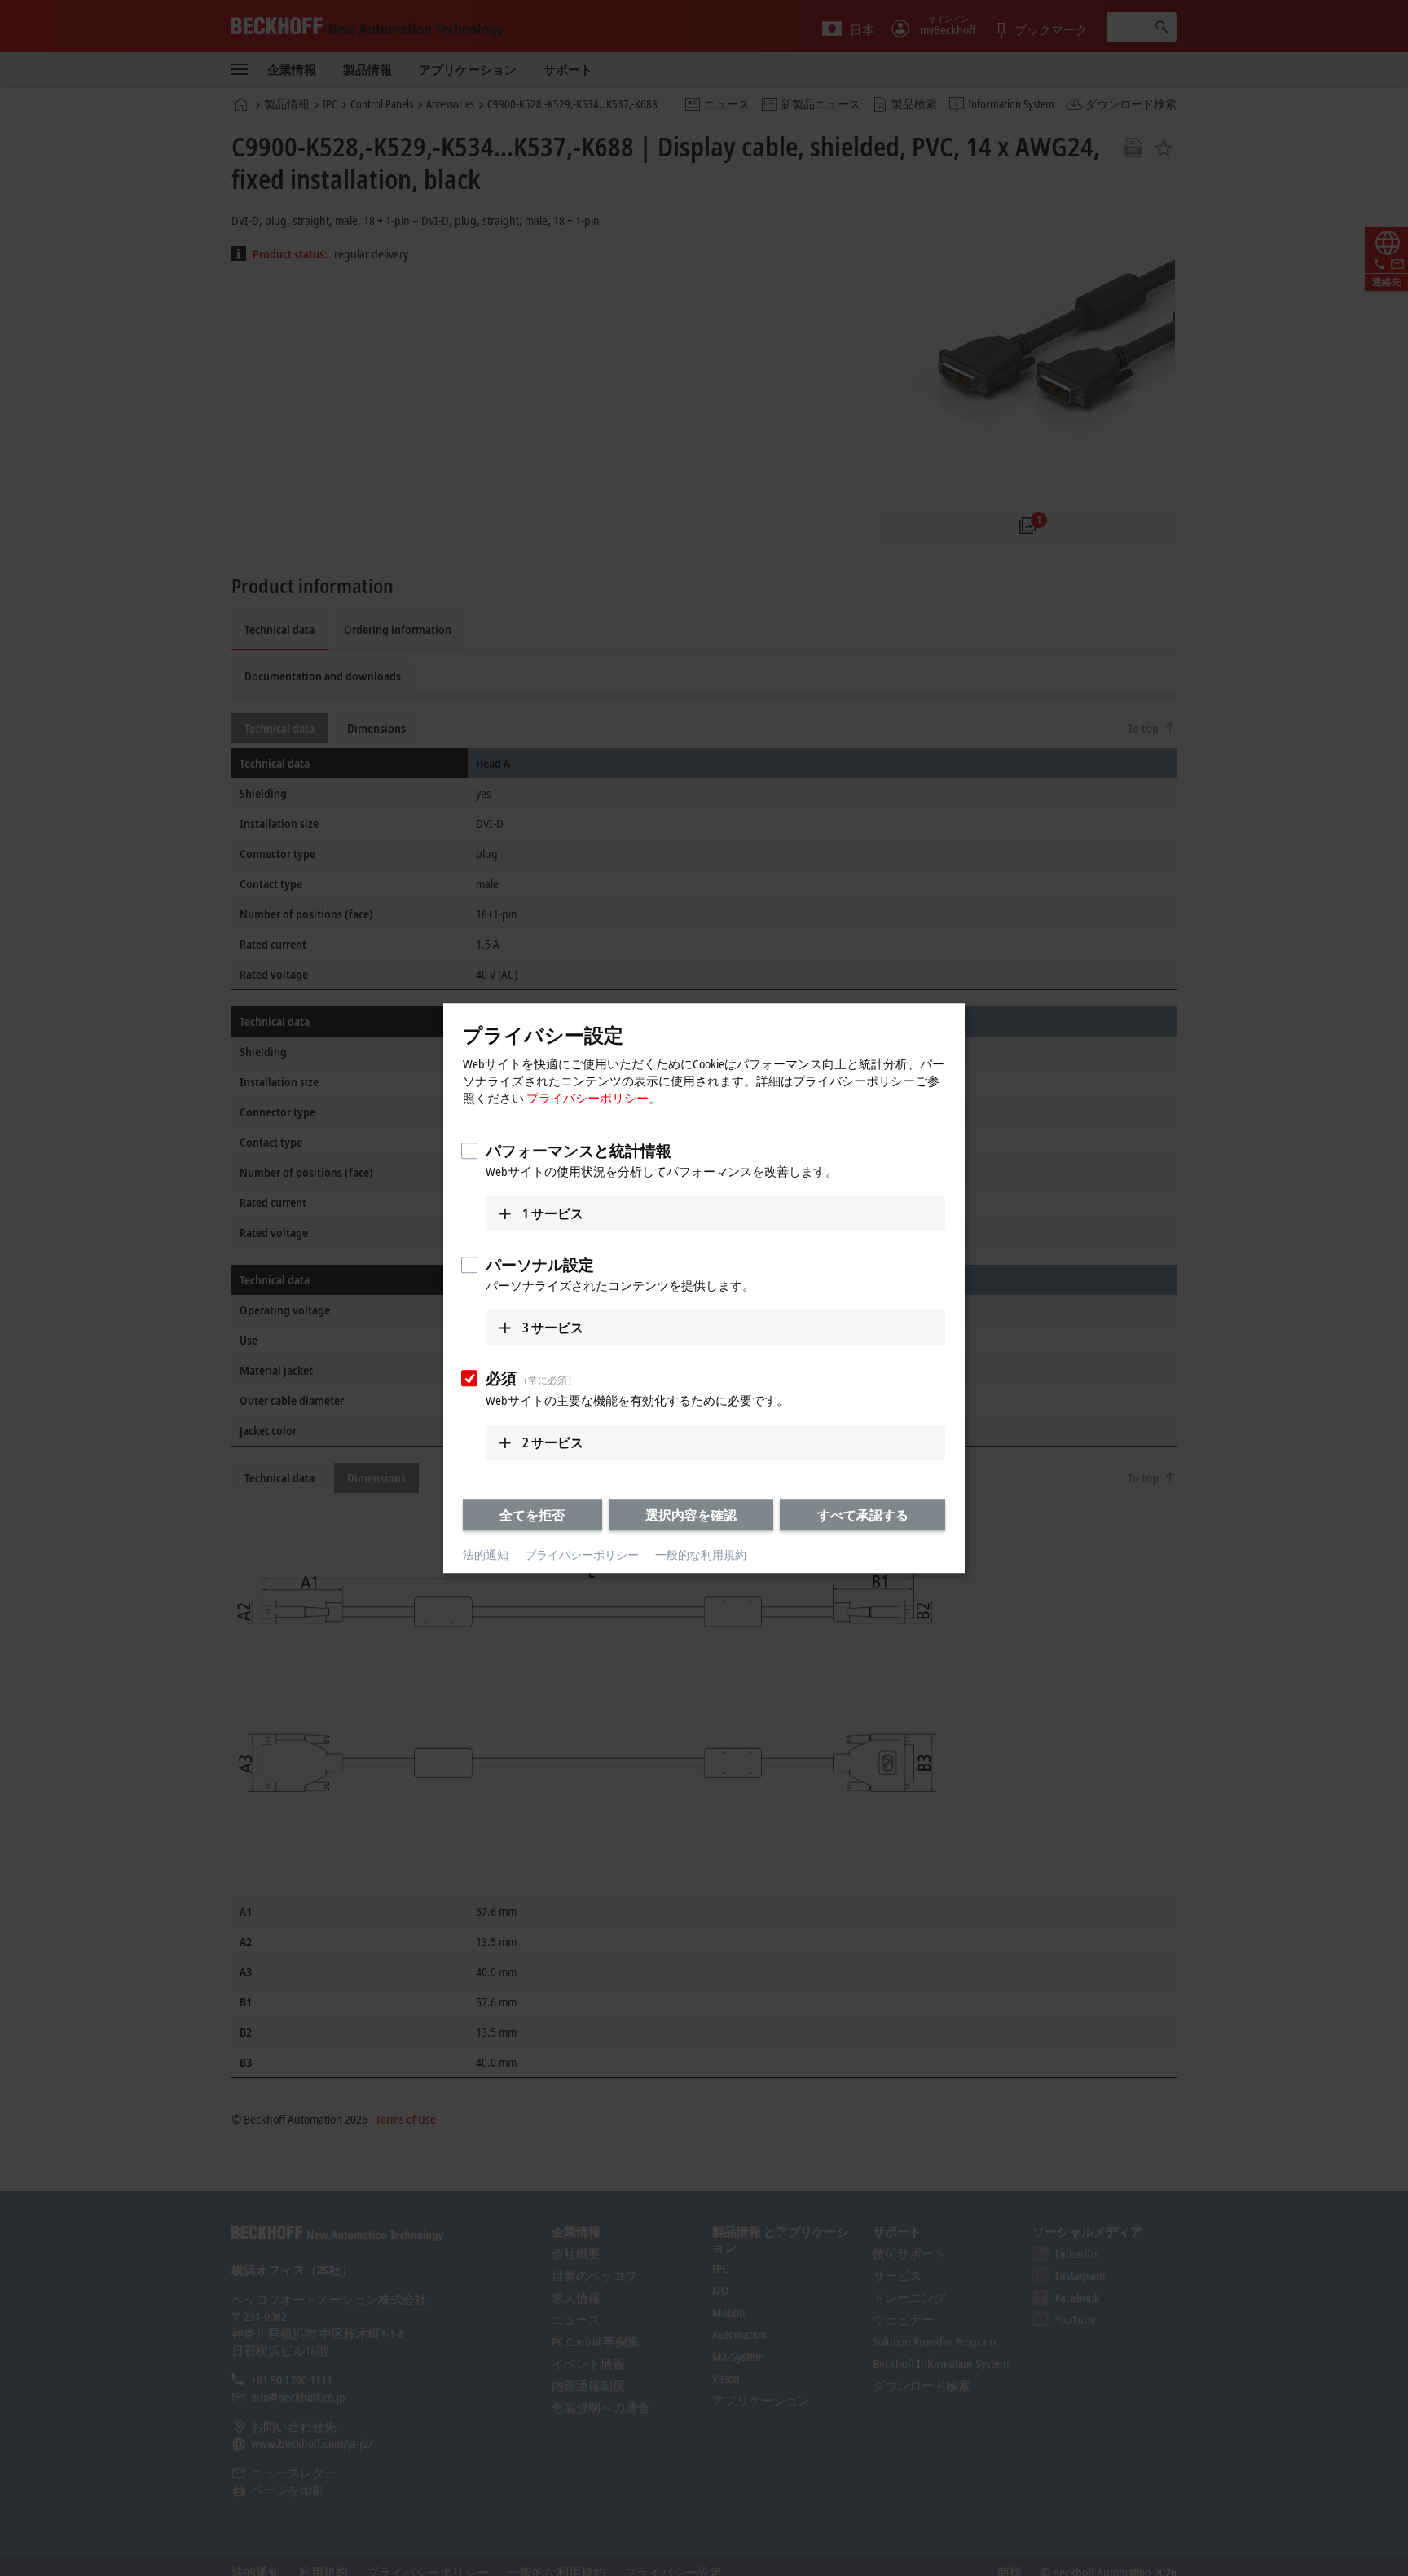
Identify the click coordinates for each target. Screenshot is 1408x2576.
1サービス (553, 1213)
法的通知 (486, 1555)
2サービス (553, 1442)
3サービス (553, 1328)
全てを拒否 (532, 1515)
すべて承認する (863, 1515)
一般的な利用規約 (701, 1555)
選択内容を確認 (691, 1515)
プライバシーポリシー (582, 1555)
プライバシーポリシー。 (594, 1098)
